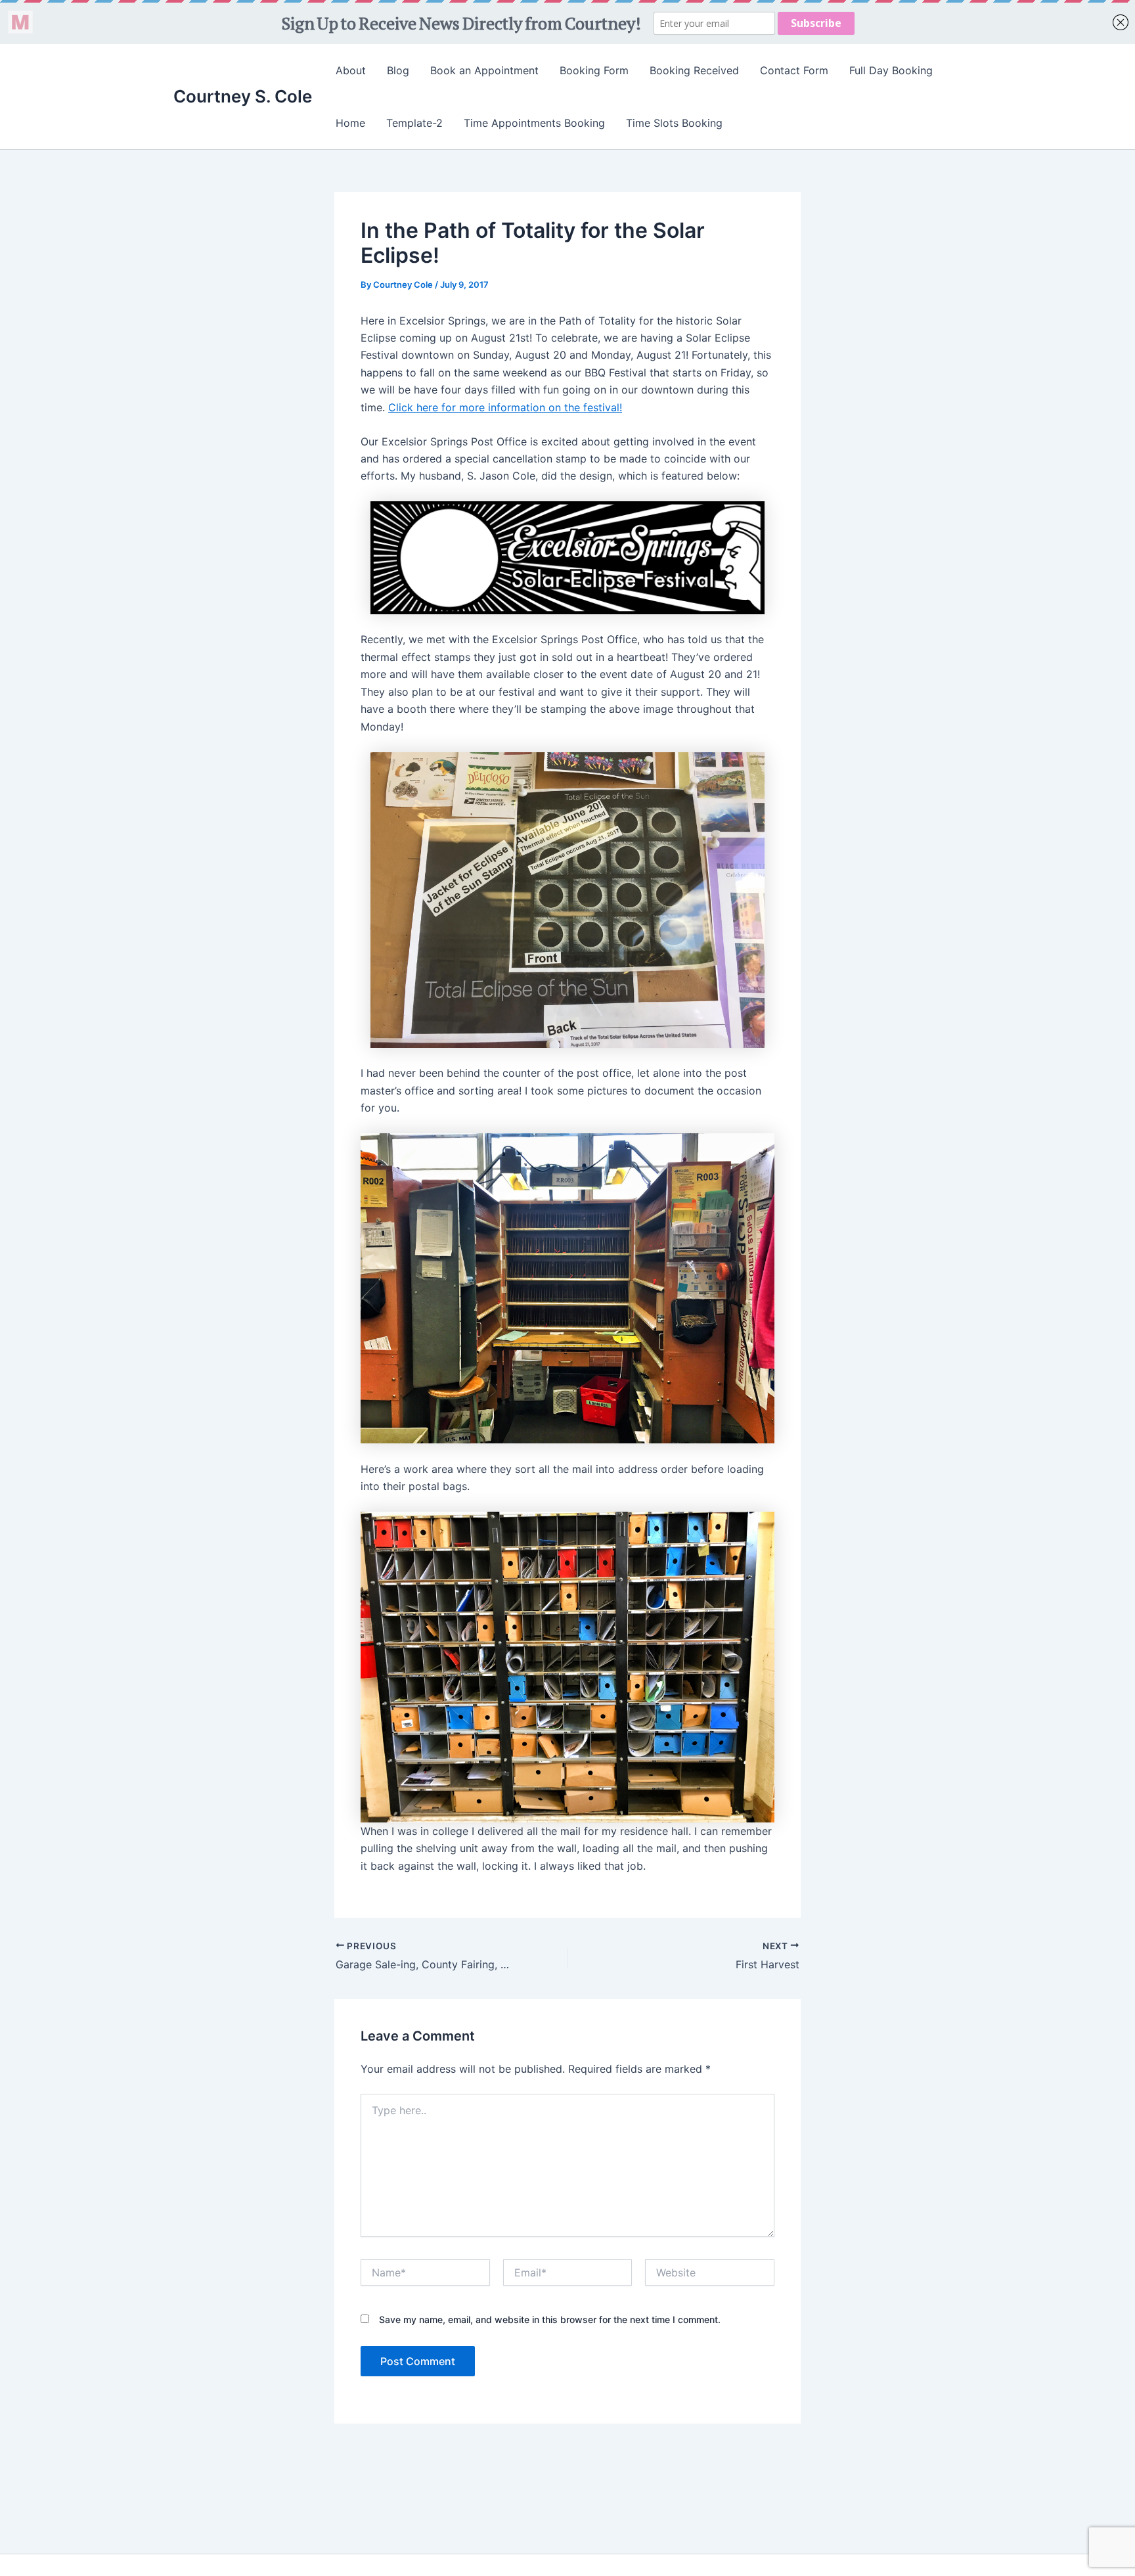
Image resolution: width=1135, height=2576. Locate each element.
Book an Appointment (484, 70)
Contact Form (794, 70)
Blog (398, 70)
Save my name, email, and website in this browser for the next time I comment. (550, 2319)
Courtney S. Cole (243, 96)
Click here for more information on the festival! (505, 407)
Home (350, 123)
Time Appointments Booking (534, 123)
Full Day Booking (891, 70)
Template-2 (414, 123)
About (351, 70)
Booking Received (694, 70)
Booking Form (594, 70)
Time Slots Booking (674, 123)
